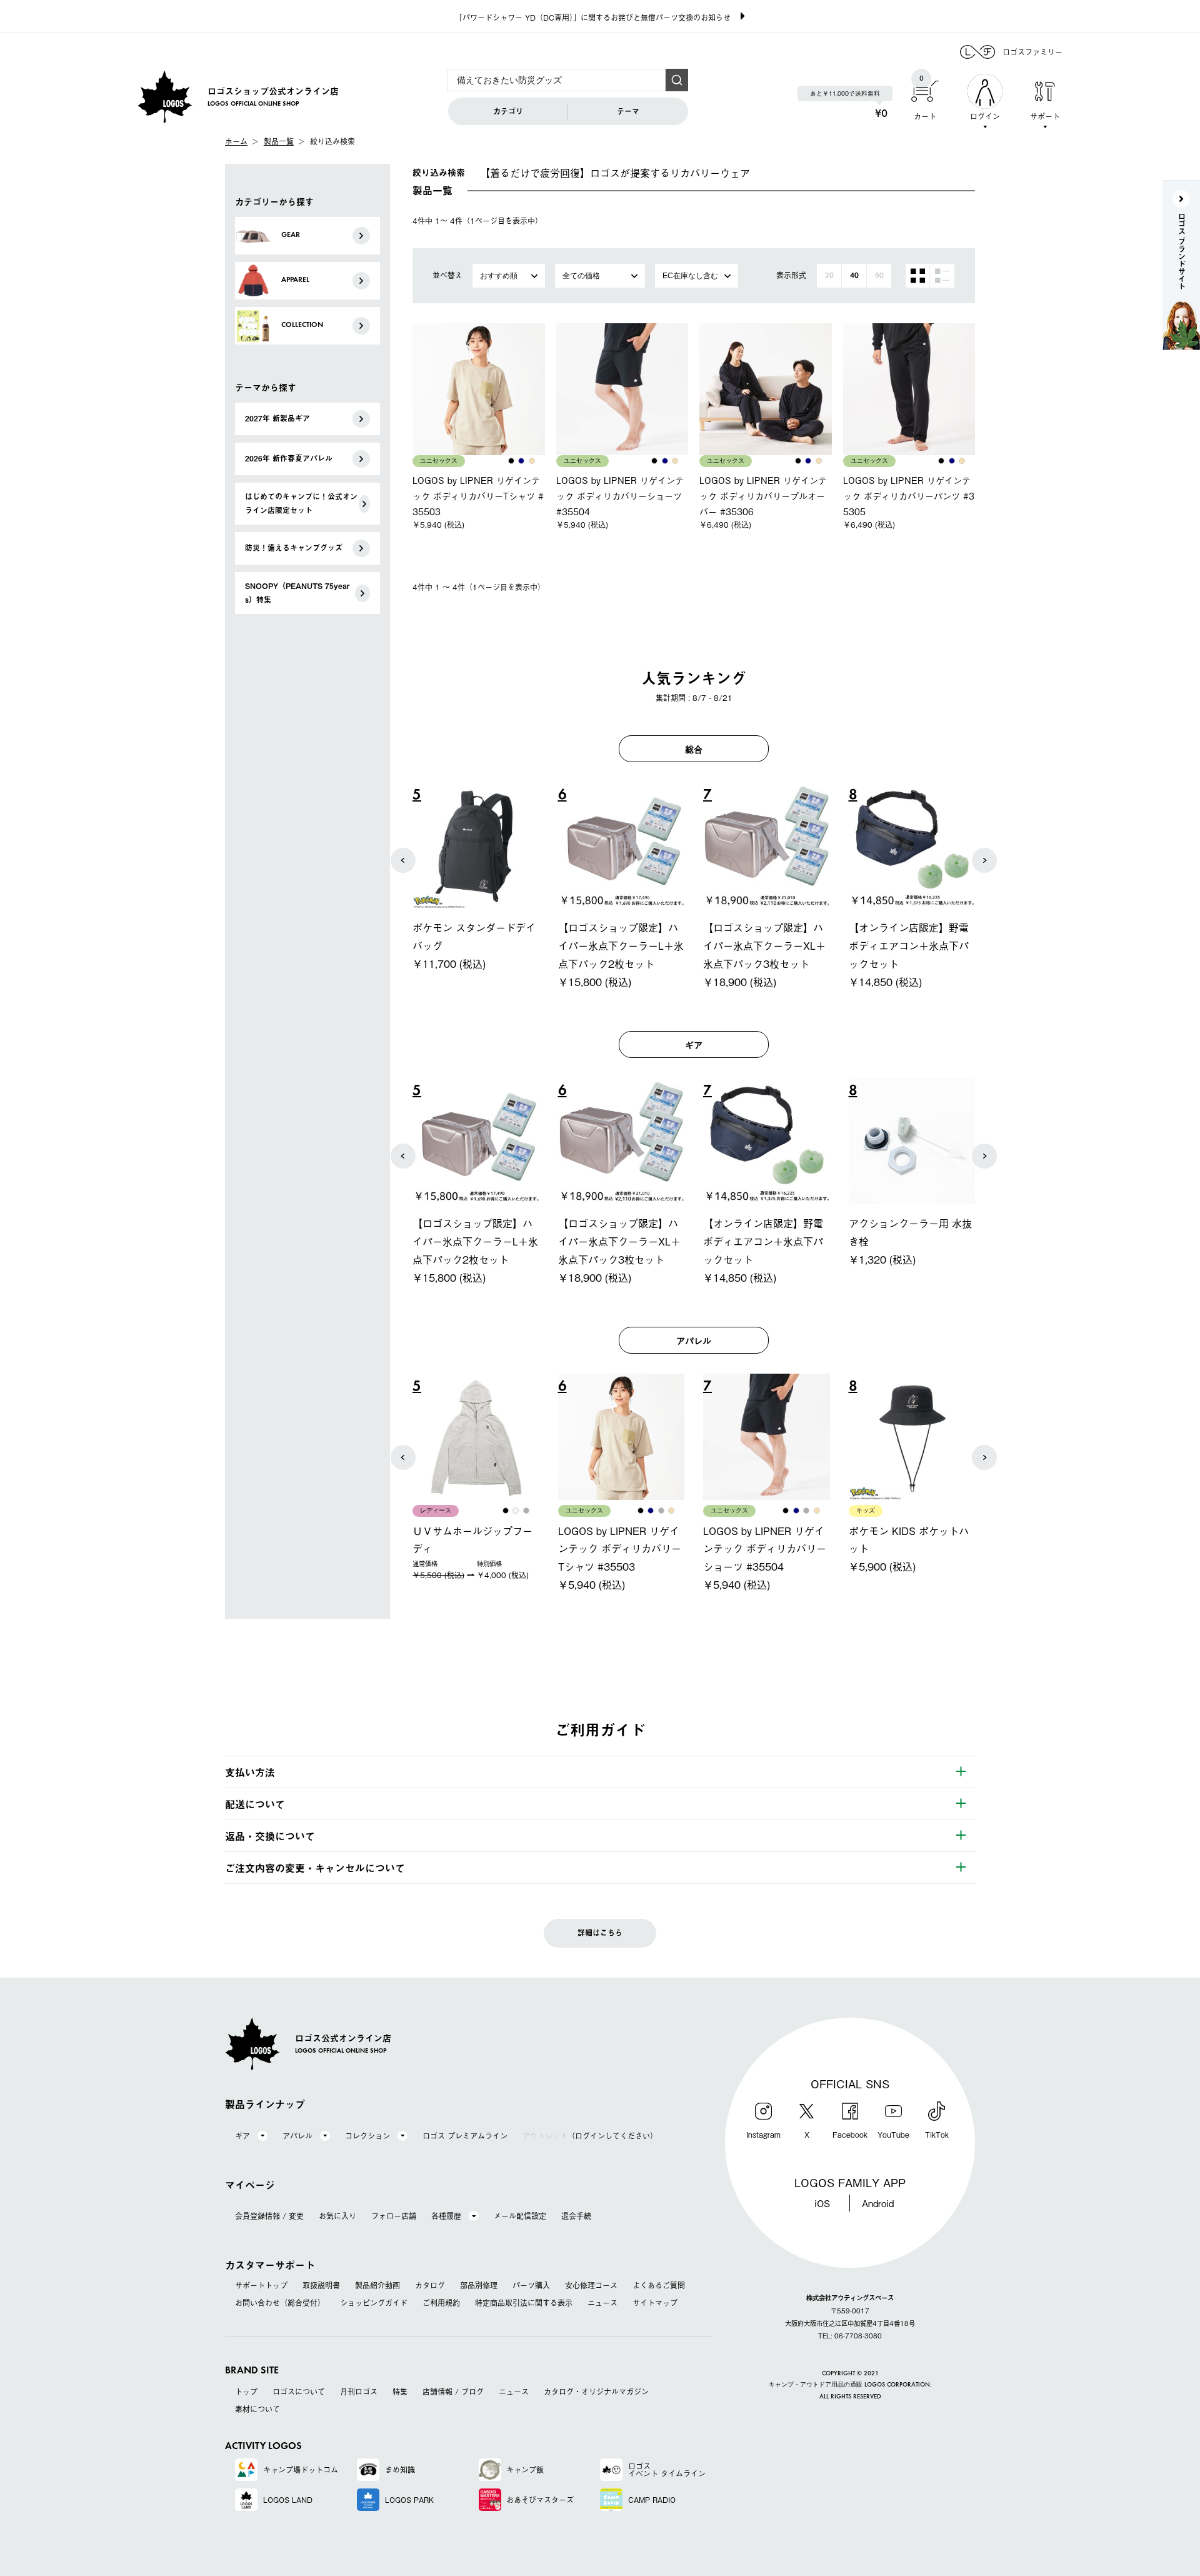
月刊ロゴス (359, 2392)
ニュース (602, 2303)
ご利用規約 (441, 2303)
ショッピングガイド (374, 2303)
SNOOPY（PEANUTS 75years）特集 (297, 593)
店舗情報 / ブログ (453, 2392)
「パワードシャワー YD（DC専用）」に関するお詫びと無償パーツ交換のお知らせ (593, 18)
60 (879, 276)
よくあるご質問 (659, 2285)
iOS (822, 2203)
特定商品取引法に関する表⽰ (524, 2303)
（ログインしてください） (590, 2136)
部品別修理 (479, 2285)
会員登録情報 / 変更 (269, 2216)
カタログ (430, 2285)
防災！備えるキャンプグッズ (294, 548)
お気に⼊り (337, 2216)
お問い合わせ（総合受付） (280, 2303)
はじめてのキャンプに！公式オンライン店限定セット (301, 503)
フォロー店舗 (394, 2216)
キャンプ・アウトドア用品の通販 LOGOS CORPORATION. (850, 2385)
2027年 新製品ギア (277, 418)
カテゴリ (508, 111)
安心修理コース (591, 2285)
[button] (403, 860)
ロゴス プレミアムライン (465, 2136)
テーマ (628, 111)
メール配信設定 (520, 2216)
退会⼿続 (576, 2216)
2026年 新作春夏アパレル (289, 458)
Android (878, 2203)
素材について (257, 2409)
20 (829, 276)
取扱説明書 (321, 2285)
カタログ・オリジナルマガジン (596, 2392)
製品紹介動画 (377, 2285)
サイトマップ (655, 2303)
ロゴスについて (299, 2392)
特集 (400, 2392)
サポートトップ (261, 2285)
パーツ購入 (531, 2285)
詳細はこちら (600, 1933)
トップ (246, 2392)
